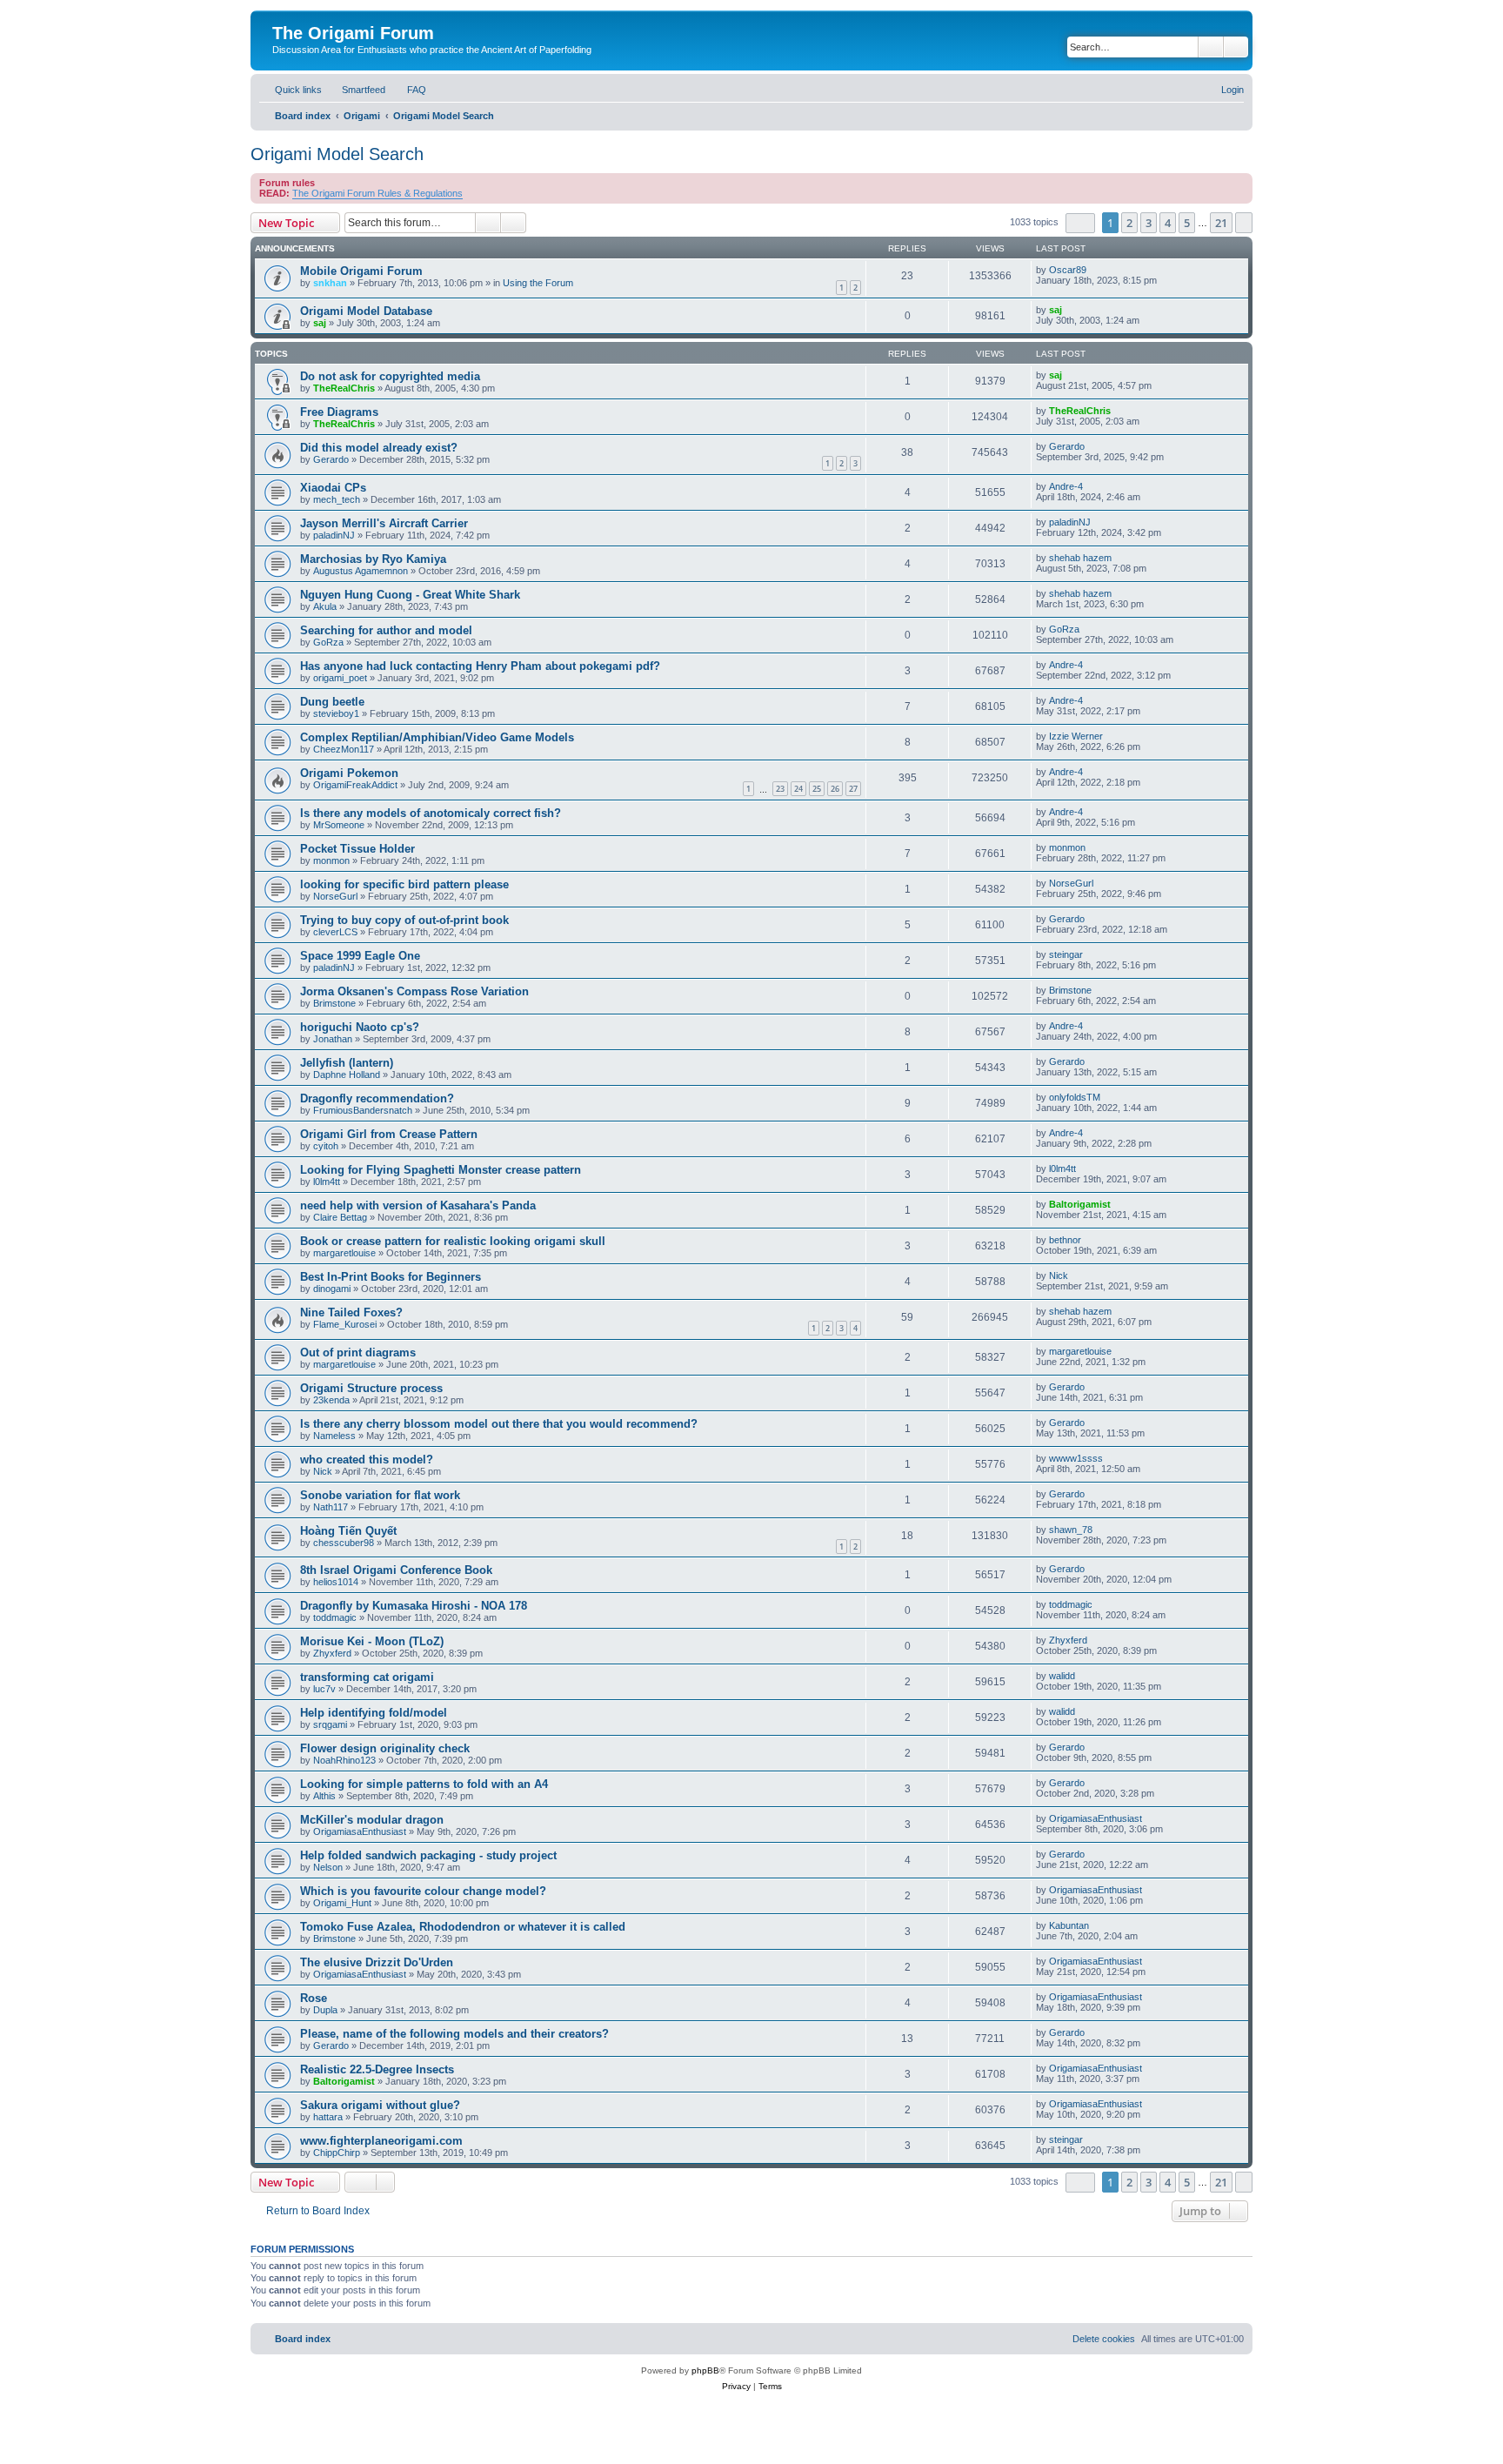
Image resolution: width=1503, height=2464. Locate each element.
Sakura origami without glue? (380, 2105)
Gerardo (331, 459)
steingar (1066, 954)
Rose (314, 1998)
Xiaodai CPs (333, 488)
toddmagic (335, 1617)
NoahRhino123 (344, 1760)
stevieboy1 (336, 713)
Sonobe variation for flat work (380, 1495)
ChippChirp (337, 2153)
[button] (1080, 223)
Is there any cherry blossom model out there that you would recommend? (499, 1424)
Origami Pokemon (349, 773)
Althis (324, 1796)
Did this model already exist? (379, 448)
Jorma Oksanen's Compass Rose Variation (414, 991)
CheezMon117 (344, 749)
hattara (328, 2117)
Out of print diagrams (358, 1353)
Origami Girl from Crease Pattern (389, 1134)
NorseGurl (335, 896)
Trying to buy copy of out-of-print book (404, 920)
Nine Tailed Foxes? (351, 1312)
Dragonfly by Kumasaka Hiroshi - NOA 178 (414, 1606)
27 (853, 789)
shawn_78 (1071, 1530)
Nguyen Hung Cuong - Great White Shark (410, 595)
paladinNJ (334, 535)
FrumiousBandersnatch (363, 1110)
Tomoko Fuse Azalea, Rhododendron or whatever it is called (463, 1927)
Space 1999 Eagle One (360, 956)
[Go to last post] (1095, 270)
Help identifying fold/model (374, 1713)
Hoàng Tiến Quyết (348, 1531)
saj (320, 323)
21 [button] (1221, 223)
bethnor (1065, 1240)
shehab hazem (1080, 558)
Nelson (328, 1867)
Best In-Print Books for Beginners (391, 1277)
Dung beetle (332, 702)
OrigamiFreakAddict (355, 785)
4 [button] (1168, 223)
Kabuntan (1069, 1925)
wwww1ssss (1076, 1458)
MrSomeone (339, 825)
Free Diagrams (339, 412)
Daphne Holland (347, 1075)
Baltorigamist (1080, 1204)
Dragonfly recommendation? (377, 1098)
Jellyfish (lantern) (347, 1063)
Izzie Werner (1076, 736)
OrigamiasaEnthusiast (360, 1831)
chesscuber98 (344, 1543)
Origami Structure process (371, 1388)
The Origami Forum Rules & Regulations (377, 193)
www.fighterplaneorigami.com (381, 2141)
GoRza (328, 642)
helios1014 (336, 1582)
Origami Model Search (337, 154)
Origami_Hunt (342, 1903)
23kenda (331, 1400)
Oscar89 (1068, 270)
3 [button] (1149, 223)
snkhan (330, 283)
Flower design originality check (385, 1748)
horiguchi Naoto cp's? (360, 1027)
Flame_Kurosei (345, 1324)
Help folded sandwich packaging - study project (428, 1855)
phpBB (705, 2370)
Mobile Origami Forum (361, 271)
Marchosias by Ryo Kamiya (373, 559)
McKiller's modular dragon (372, 1820)
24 (798, 789)
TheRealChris (344, 388)
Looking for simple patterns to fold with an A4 (424, 1784)
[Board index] (282, 15)
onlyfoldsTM (1075, 1097)
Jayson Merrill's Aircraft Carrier (384, 523)
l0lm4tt (327, 1182)
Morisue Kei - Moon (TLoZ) (372, 1641)
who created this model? (367, 1460)
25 (817, 789)
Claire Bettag (340, 1217)
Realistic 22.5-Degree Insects (377, 2069)
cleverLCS (335, 932)
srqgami (330, 1724)
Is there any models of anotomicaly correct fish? (431, 813)
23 (780, 789)
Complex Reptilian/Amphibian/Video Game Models (437, 737)
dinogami (332, 1289)
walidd (1062, 1676)
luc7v (324, 1689)
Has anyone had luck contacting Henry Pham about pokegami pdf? (480, 666)
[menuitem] (356, 90)
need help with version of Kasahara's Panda (418, 1205)
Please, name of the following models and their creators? (454, 2034)
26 (835, 789)
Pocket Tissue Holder (357, 849)
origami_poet (340, 678)
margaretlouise (344, 1253)
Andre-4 (1066, 486)
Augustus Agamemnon (361, 571)
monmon (331, 860)
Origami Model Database (366, 311)
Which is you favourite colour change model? (423, 1891)
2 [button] (1129, 223)
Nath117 (331, 1507)
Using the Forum (538, 283)
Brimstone (334, 1003)
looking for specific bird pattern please (404, 884)
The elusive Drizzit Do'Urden (377, 1962)
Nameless (334, 1436)
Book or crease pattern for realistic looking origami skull (453, 1241)
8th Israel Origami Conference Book (396, 1570)
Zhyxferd (332, 1653)
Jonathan (333, 1039)
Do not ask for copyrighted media (390, 376)
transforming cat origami (367, 1677)
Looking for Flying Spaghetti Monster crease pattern (441, 1170)
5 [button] (1187, 223)
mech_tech (337, 499)
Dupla (325, 2010)
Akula (325, 606)
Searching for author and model (386, 630)
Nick (1059, 1276)
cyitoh (326, 1146)
